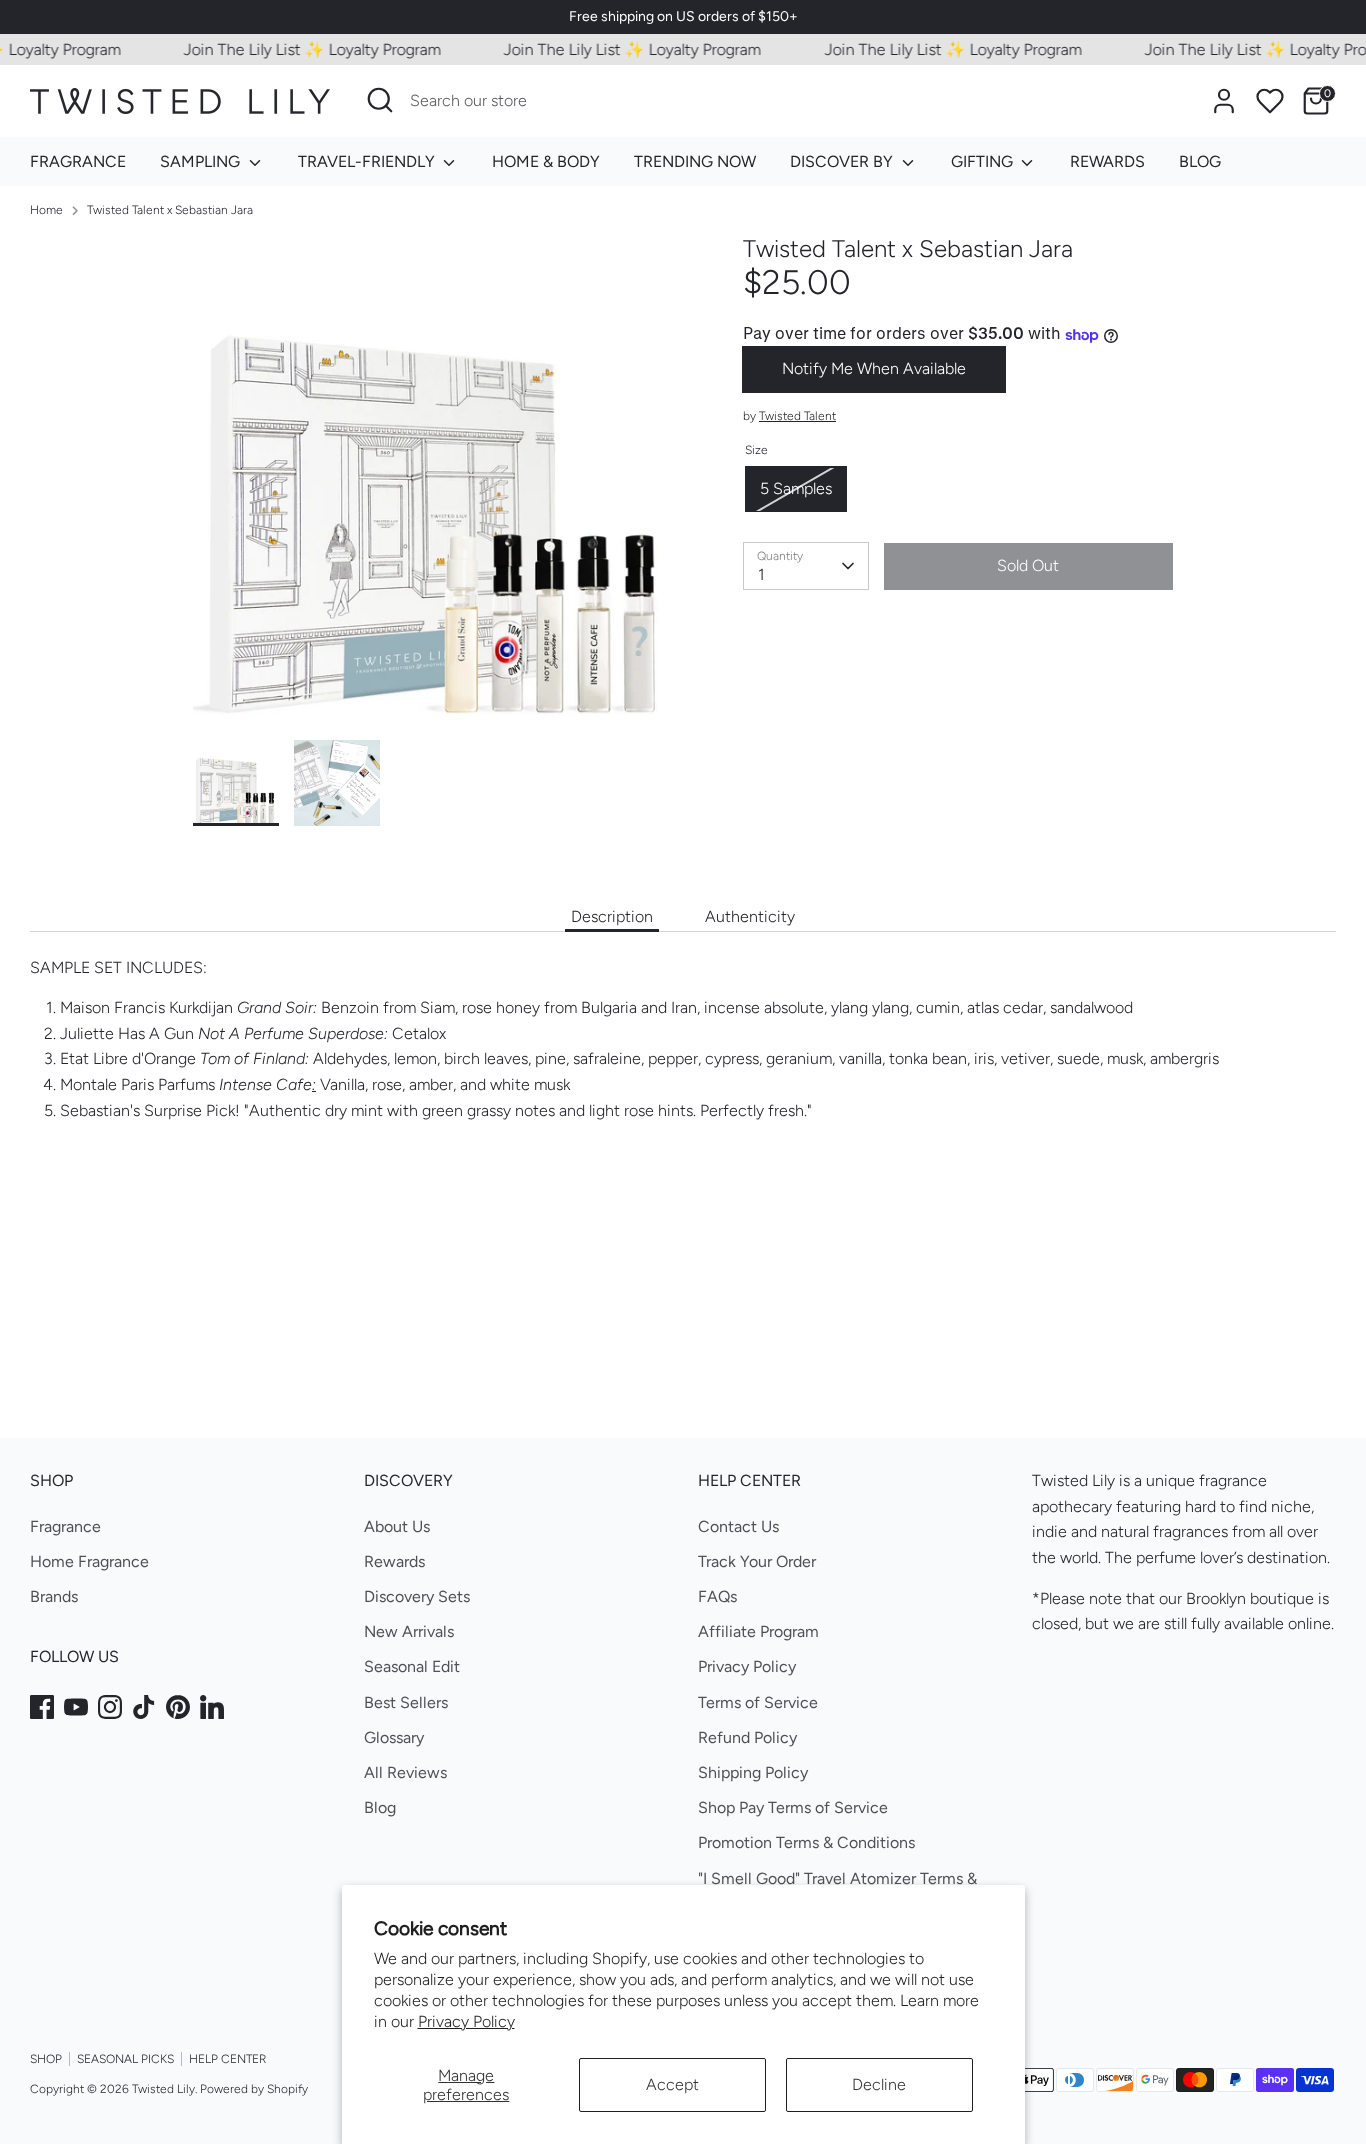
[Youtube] (76, 1707)
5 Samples (796, 489)
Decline (879, 2084)
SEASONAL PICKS (125, 2059)
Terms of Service (758, 1702)
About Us (397, 1526)
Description (612, 916)
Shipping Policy (753, 1772)
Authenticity (750, 916)
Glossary (394, 1737)
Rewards (394, 1561)
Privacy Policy (466, 2021)
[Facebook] (42, 1707)
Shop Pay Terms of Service (793, 1807)
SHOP (46, 2059)
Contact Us (738, 1526)
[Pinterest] (178, 1707)
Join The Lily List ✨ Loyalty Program (287, 49)
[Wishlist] (1270, 101)
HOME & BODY (546, 161)
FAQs (717, 1596)
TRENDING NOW (695, 161)
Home (46, 210)
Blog (380, 1807)
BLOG (1200, 161)
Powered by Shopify (254, 2089)
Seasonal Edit (412, 1666)
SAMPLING (202, 161)
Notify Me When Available (874, 369)
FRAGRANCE (78, 161)
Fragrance (65, 1526)
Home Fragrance (89, 1561)
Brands (54, 1596)
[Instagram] (110, 1707)
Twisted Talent (797, 416)
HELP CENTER (227, 2059)
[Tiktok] (144, 1707)
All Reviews (405, 1772)
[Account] (1224, 101)
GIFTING (984, 161)
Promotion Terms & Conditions (806, 1842)
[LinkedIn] (212, 1707)
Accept (672, 2084)
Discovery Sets (417, 1596)
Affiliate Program (758, 1631)
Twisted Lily (163, 2089)
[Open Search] (380, 100)
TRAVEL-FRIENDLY (368, 161)
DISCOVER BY (843, 161)
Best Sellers (406, 1702)
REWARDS (1107, 161)
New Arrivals (409, 1631)
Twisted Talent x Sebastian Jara (170, 210)
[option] (438, 487)
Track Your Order (757, 1561)
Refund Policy (747, 1737)
